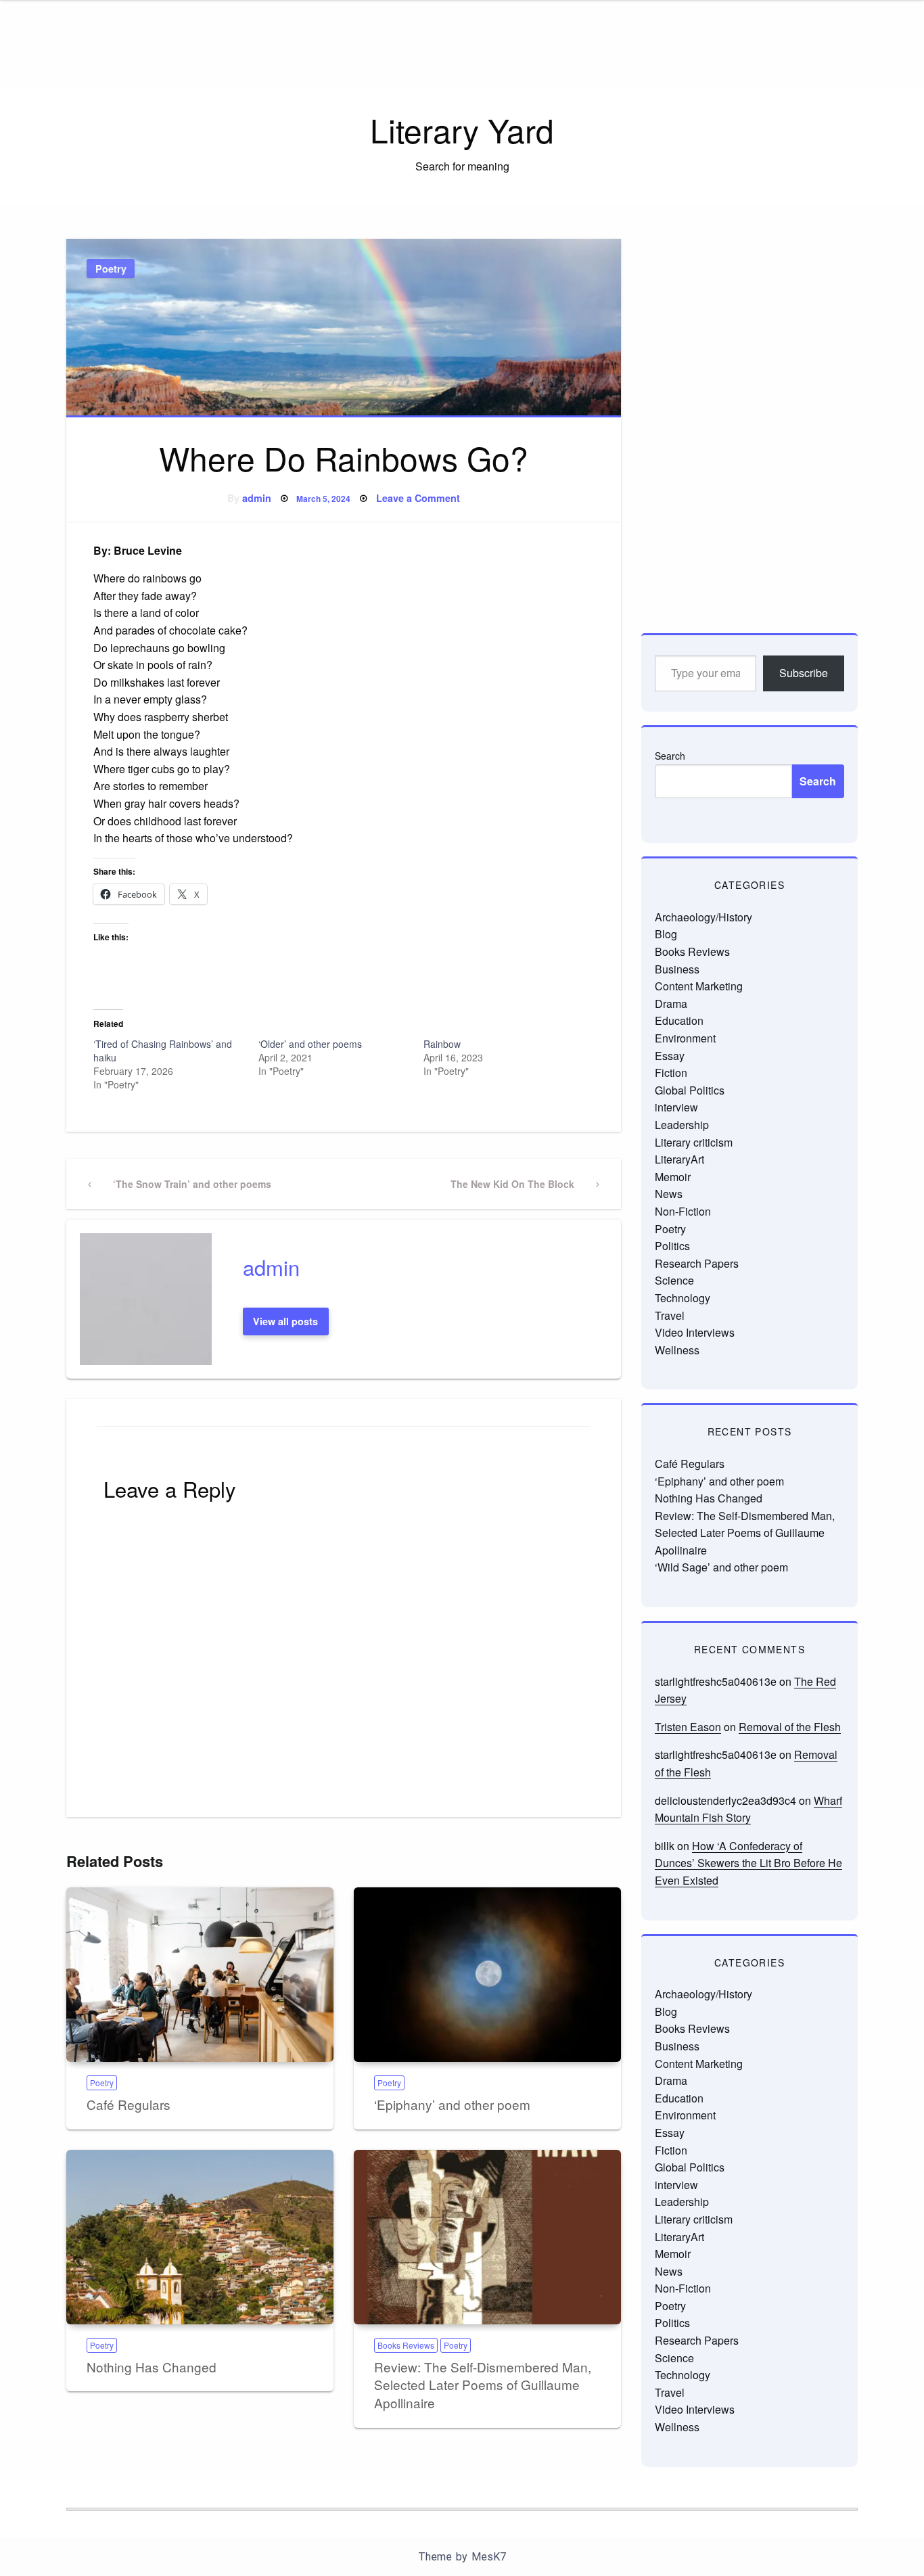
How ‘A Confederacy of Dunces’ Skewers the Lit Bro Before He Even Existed (748, 1863)
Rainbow (442, 1044)
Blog (666, 934)
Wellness (677, 1350)
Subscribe (804, 673)
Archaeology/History (703, 917)
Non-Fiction (683, 1211)
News (669, 1194)
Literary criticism (694, 1142)
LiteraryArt (679, 1159)
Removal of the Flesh (790, 1727)
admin (257, 498)
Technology (683, 1298)
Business (677, 969)
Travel (670, 1315)
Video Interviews (695, 1332)
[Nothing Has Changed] (200, 2237)
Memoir (673, 1177)
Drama (671, 1004)
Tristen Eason (688, 1727)
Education (679, 1020)
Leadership (682, 1125)
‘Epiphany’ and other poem (452, 2104)
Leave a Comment (418, 498)
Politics (672, 1246)
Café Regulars (129, 2104)
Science (674, 1280)
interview (676, 1107)
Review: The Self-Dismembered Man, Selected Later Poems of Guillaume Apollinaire (483, 2385)
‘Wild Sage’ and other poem (721, 1567)
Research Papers (697, 1263)
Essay (670, 1056)
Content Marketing (699, 986)
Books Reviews (406, 2345)
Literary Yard (462, 130)
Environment (685, 1038)
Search (670, 756)
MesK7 (489, 2557)
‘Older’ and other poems (310, 1044)
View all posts (285, 1321)
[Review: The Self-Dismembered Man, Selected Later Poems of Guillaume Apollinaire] (487, 2237)
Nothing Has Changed (152, 2367)
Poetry (111, 269)
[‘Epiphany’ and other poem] (487, 1975)
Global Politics (690, 1090)
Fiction (671, 1073)
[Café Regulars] (200, 1975)
